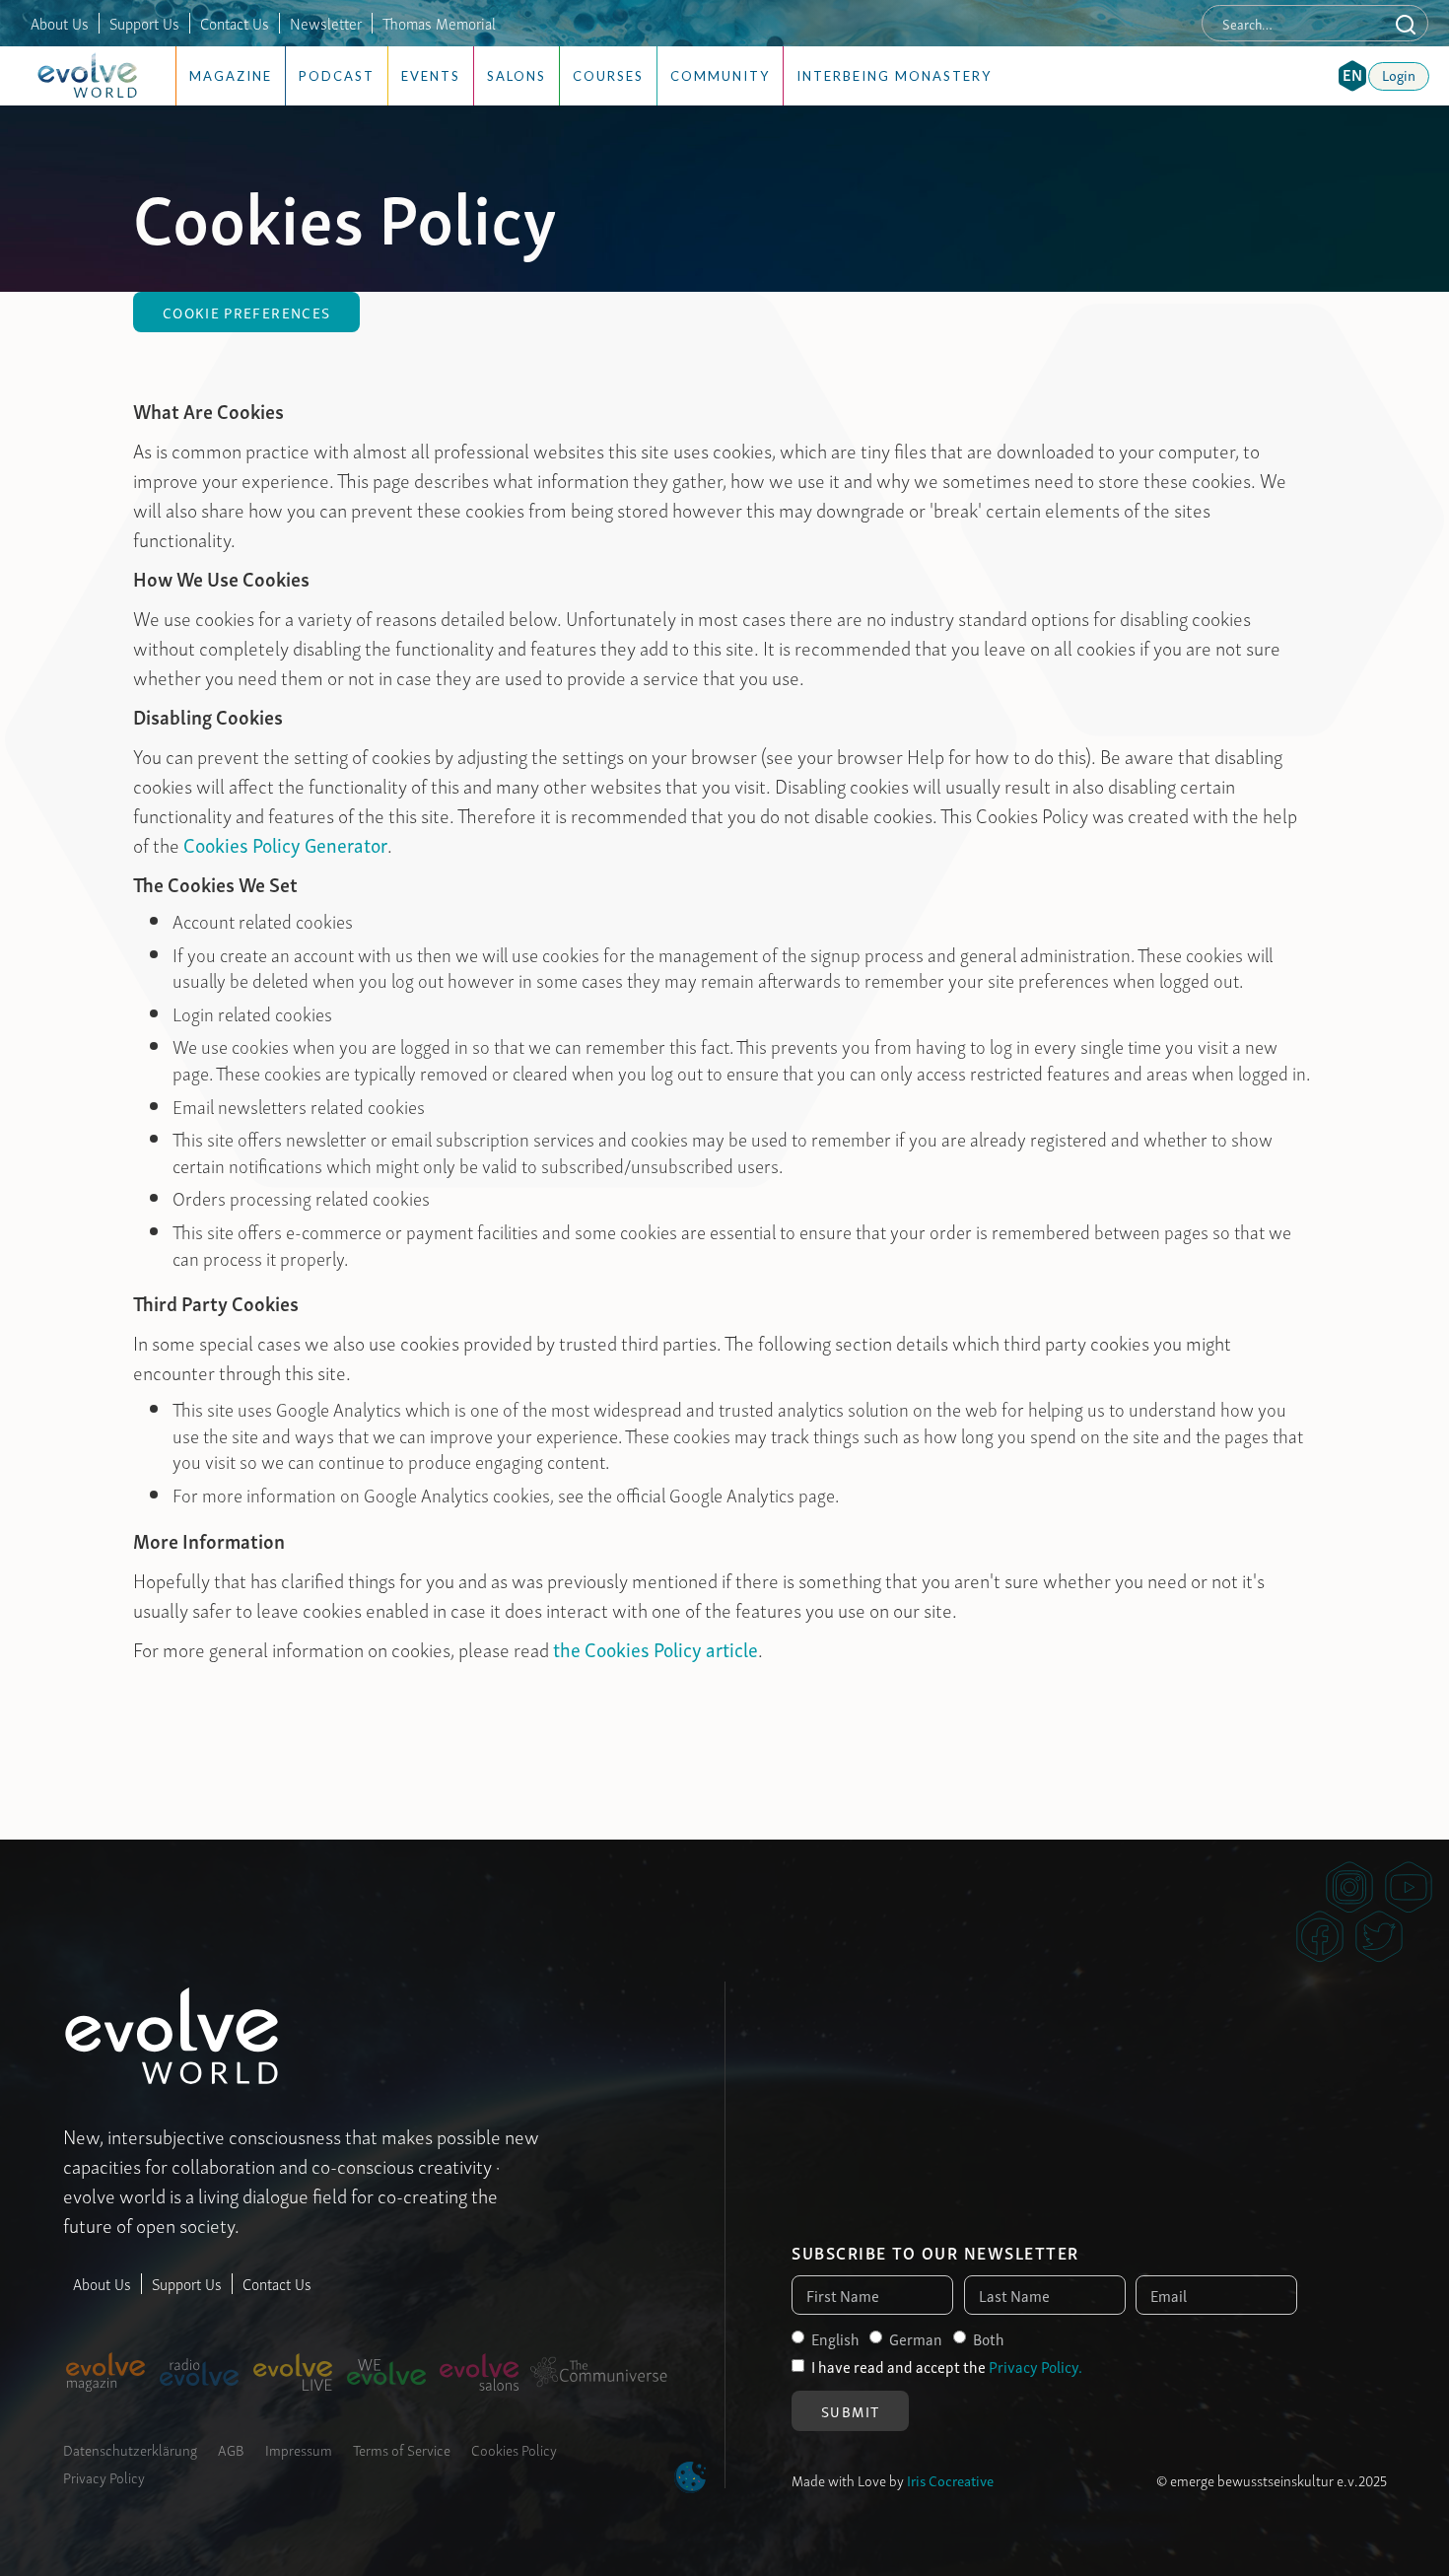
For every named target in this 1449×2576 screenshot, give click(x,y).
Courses (608, 76)
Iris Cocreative (950, 2479)
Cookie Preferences (246, 312)
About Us (60, 23)
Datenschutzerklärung (130, 2449)
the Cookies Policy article (655, 1648)
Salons (517, 76)
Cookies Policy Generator (285, 844)
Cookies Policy (514, 2449)
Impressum (299, 2449)
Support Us (144, 23)
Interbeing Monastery (894, 76)
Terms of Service (402, 2449)
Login (1399, 74)
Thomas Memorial (439, 23)
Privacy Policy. (1035, 2366)
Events (431, 76)
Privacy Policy (104, 2476)
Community (720, 76)
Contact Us (235, 23)
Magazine (231, 76)
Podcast (337, 76)
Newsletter (326, 23)
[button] (1352, 76)
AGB (231, 2449)
